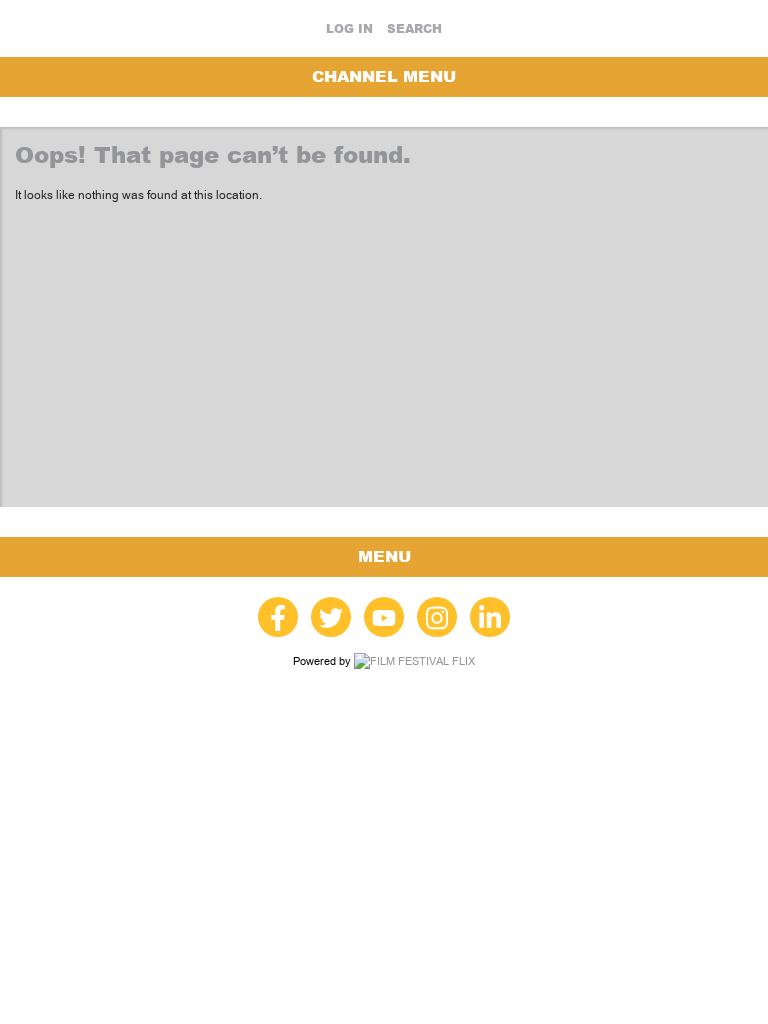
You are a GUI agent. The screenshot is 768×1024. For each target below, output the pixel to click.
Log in (349, 29)
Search (414, 29)
